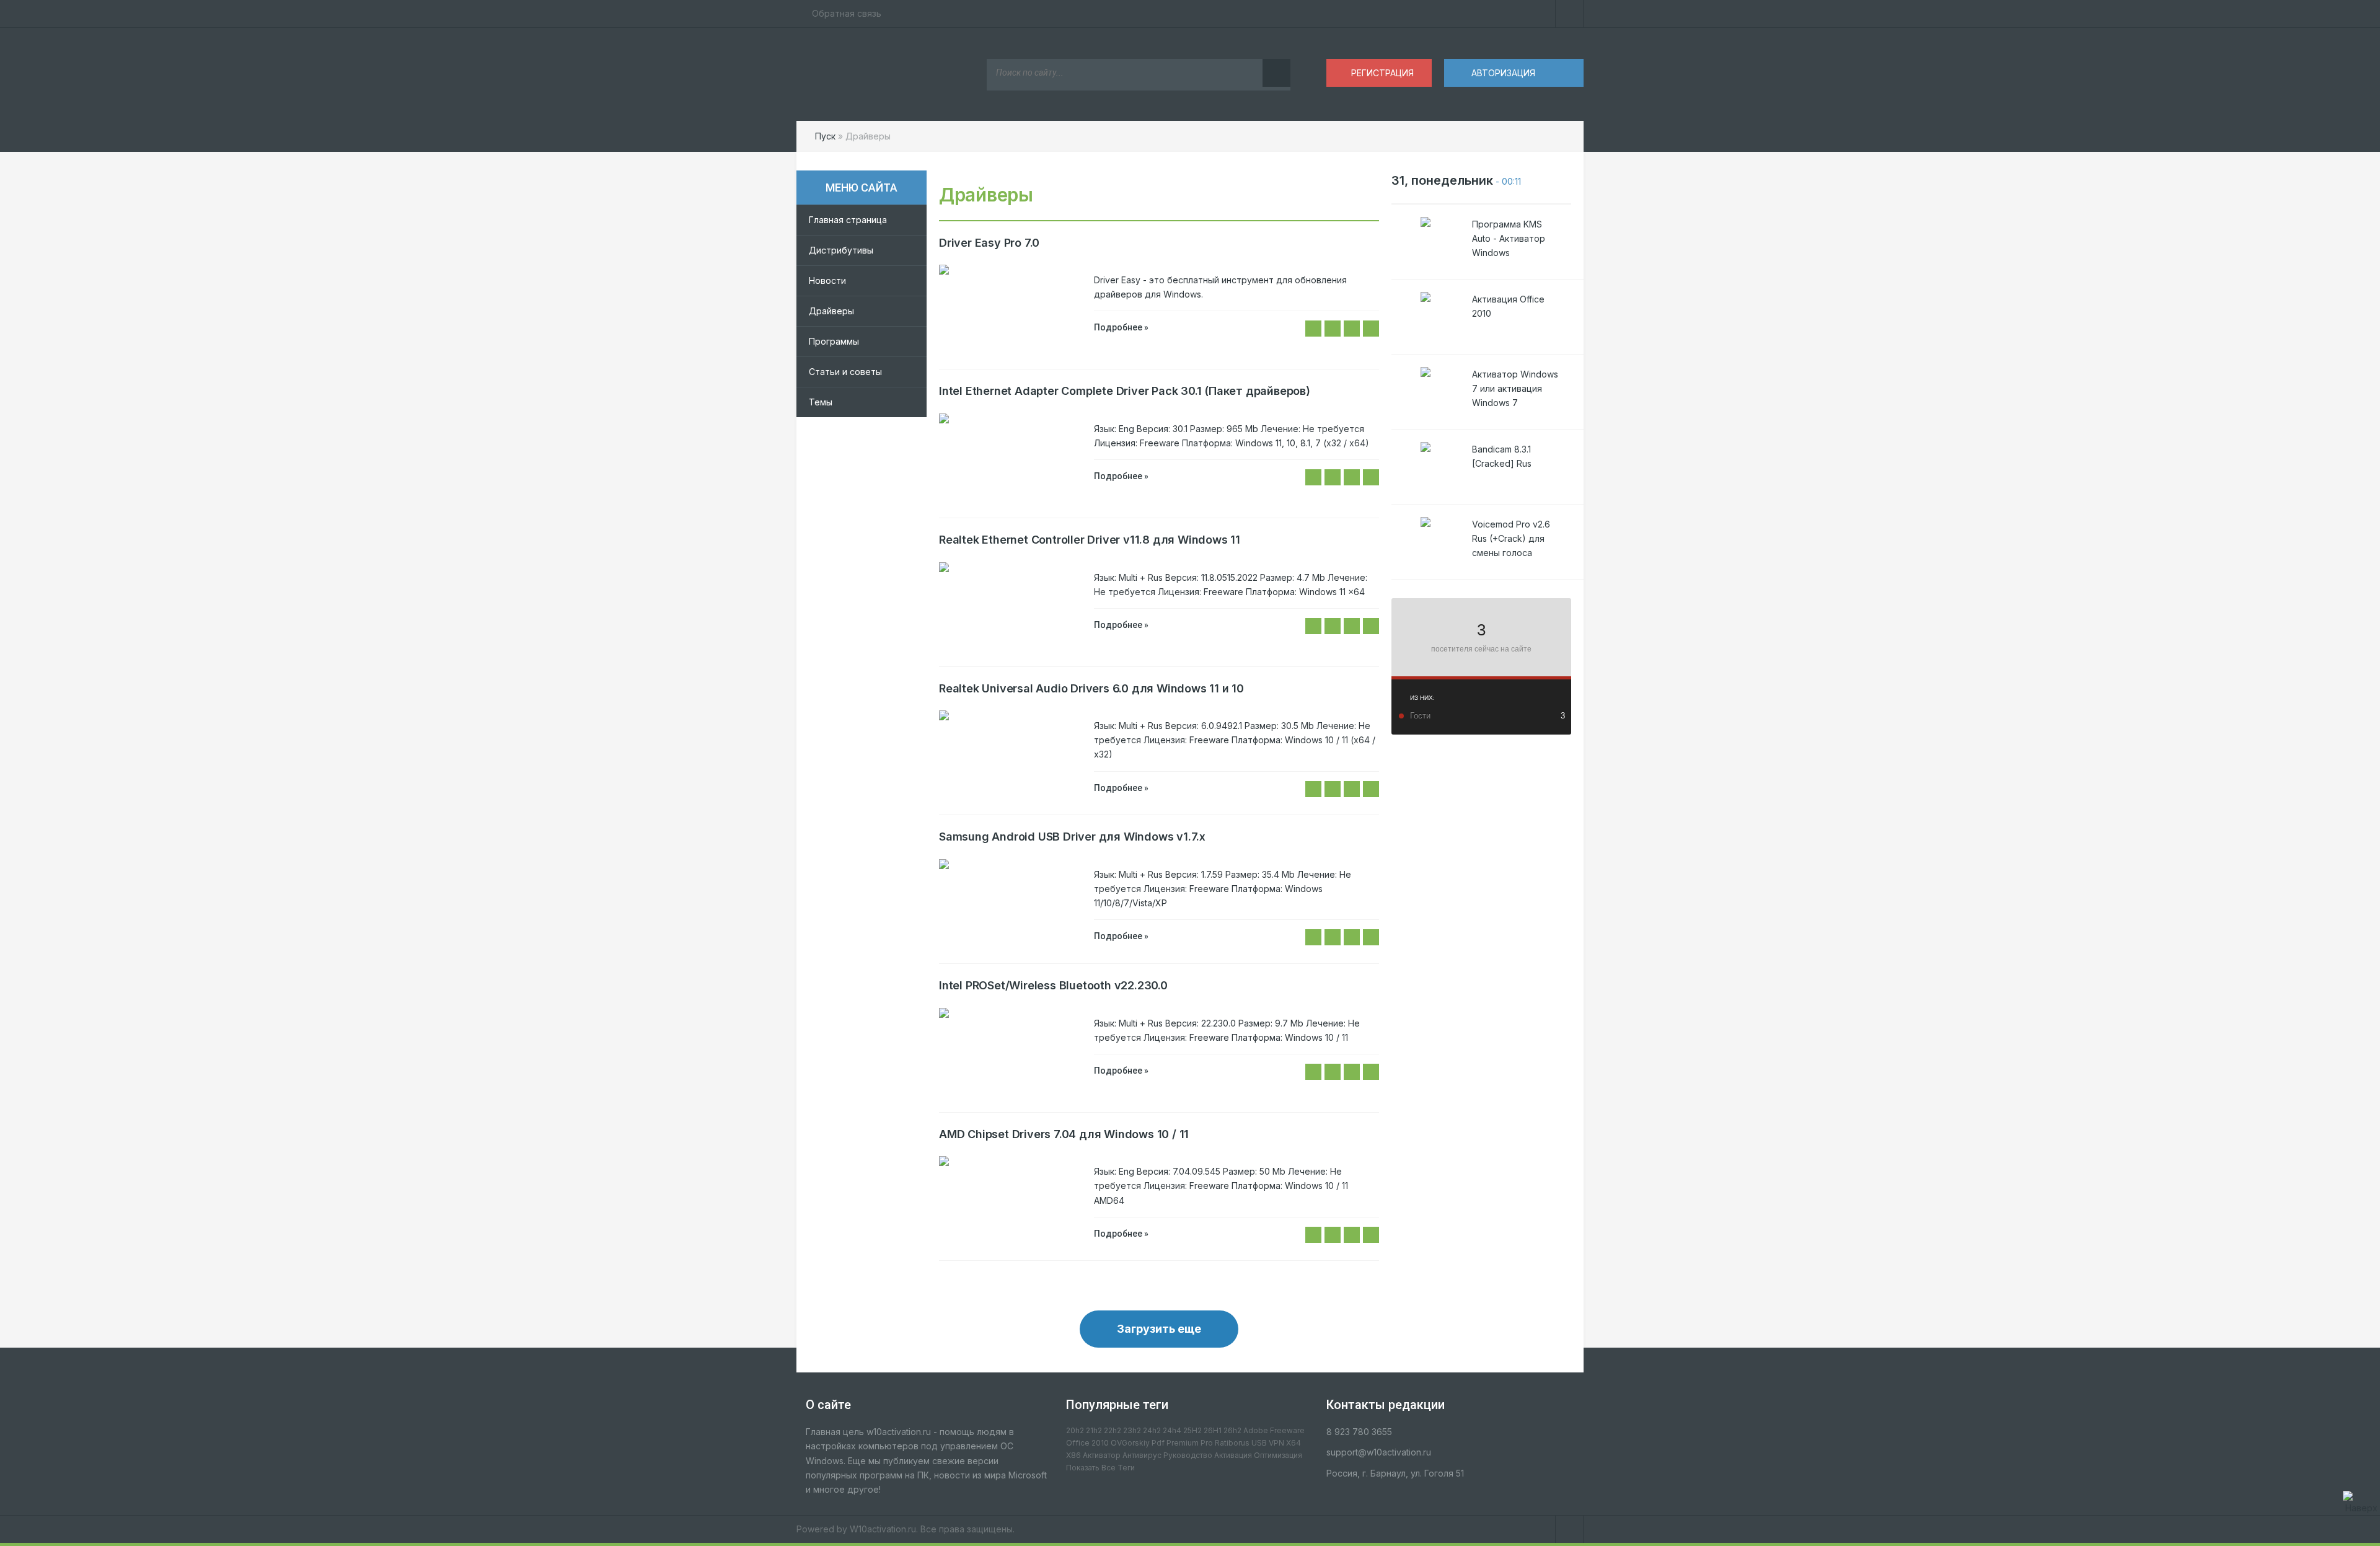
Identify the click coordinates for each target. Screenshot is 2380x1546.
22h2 (1113, 1430)
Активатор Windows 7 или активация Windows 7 (1515, 388)
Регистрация (1382, 73)
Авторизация (1503, 73)
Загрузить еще (1159, 1329)
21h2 (1094, 1430)
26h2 (1232, 1430)
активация (1233, 1455)
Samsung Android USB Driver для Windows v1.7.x (1072, 837)
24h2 (1152, 1430)
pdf (1158, 1443)
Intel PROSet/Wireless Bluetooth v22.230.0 (1053, 985)
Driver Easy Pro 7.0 (989, 243)
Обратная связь (847, 13)
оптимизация (1278, 1455)
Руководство (1188, 1455)
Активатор (1102, 1455)
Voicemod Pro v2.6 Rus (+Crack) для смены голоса (1511, 538)
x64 (1294, 1443)
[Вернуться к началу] (2361, 1503)
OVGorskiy (1130, 1443)
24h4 (1172, 1430)
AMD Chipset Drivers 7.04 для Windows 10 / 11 (1064, 1134)
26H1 (1213, 1430)
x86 (1073, 1455)
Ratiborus (1232, 1443)
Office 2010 (1087, 1443)
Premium (1183, 1443)
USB (1259, 1443)
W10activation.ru (883, 1529)
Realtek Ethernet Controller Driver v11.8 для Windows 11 (1090, 540)
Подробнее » (1121, 327)
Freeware (1287, 1430)
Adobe (1256, 1430)
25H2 (1192, 1430)
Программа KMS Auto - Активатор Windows (1509, 238)
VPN (1276, 1443)
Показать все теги (1100, 1468)
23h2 (1132, 1430)
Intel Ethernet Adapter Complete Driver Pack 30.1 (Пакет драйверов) (1125, 391)
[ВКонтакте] (1569, 14)
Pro (1207, 1443)
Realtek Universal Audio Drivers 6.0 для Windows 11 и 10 (1091, 688)
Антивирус (1142, 1455)
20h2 (1075, 1430)
